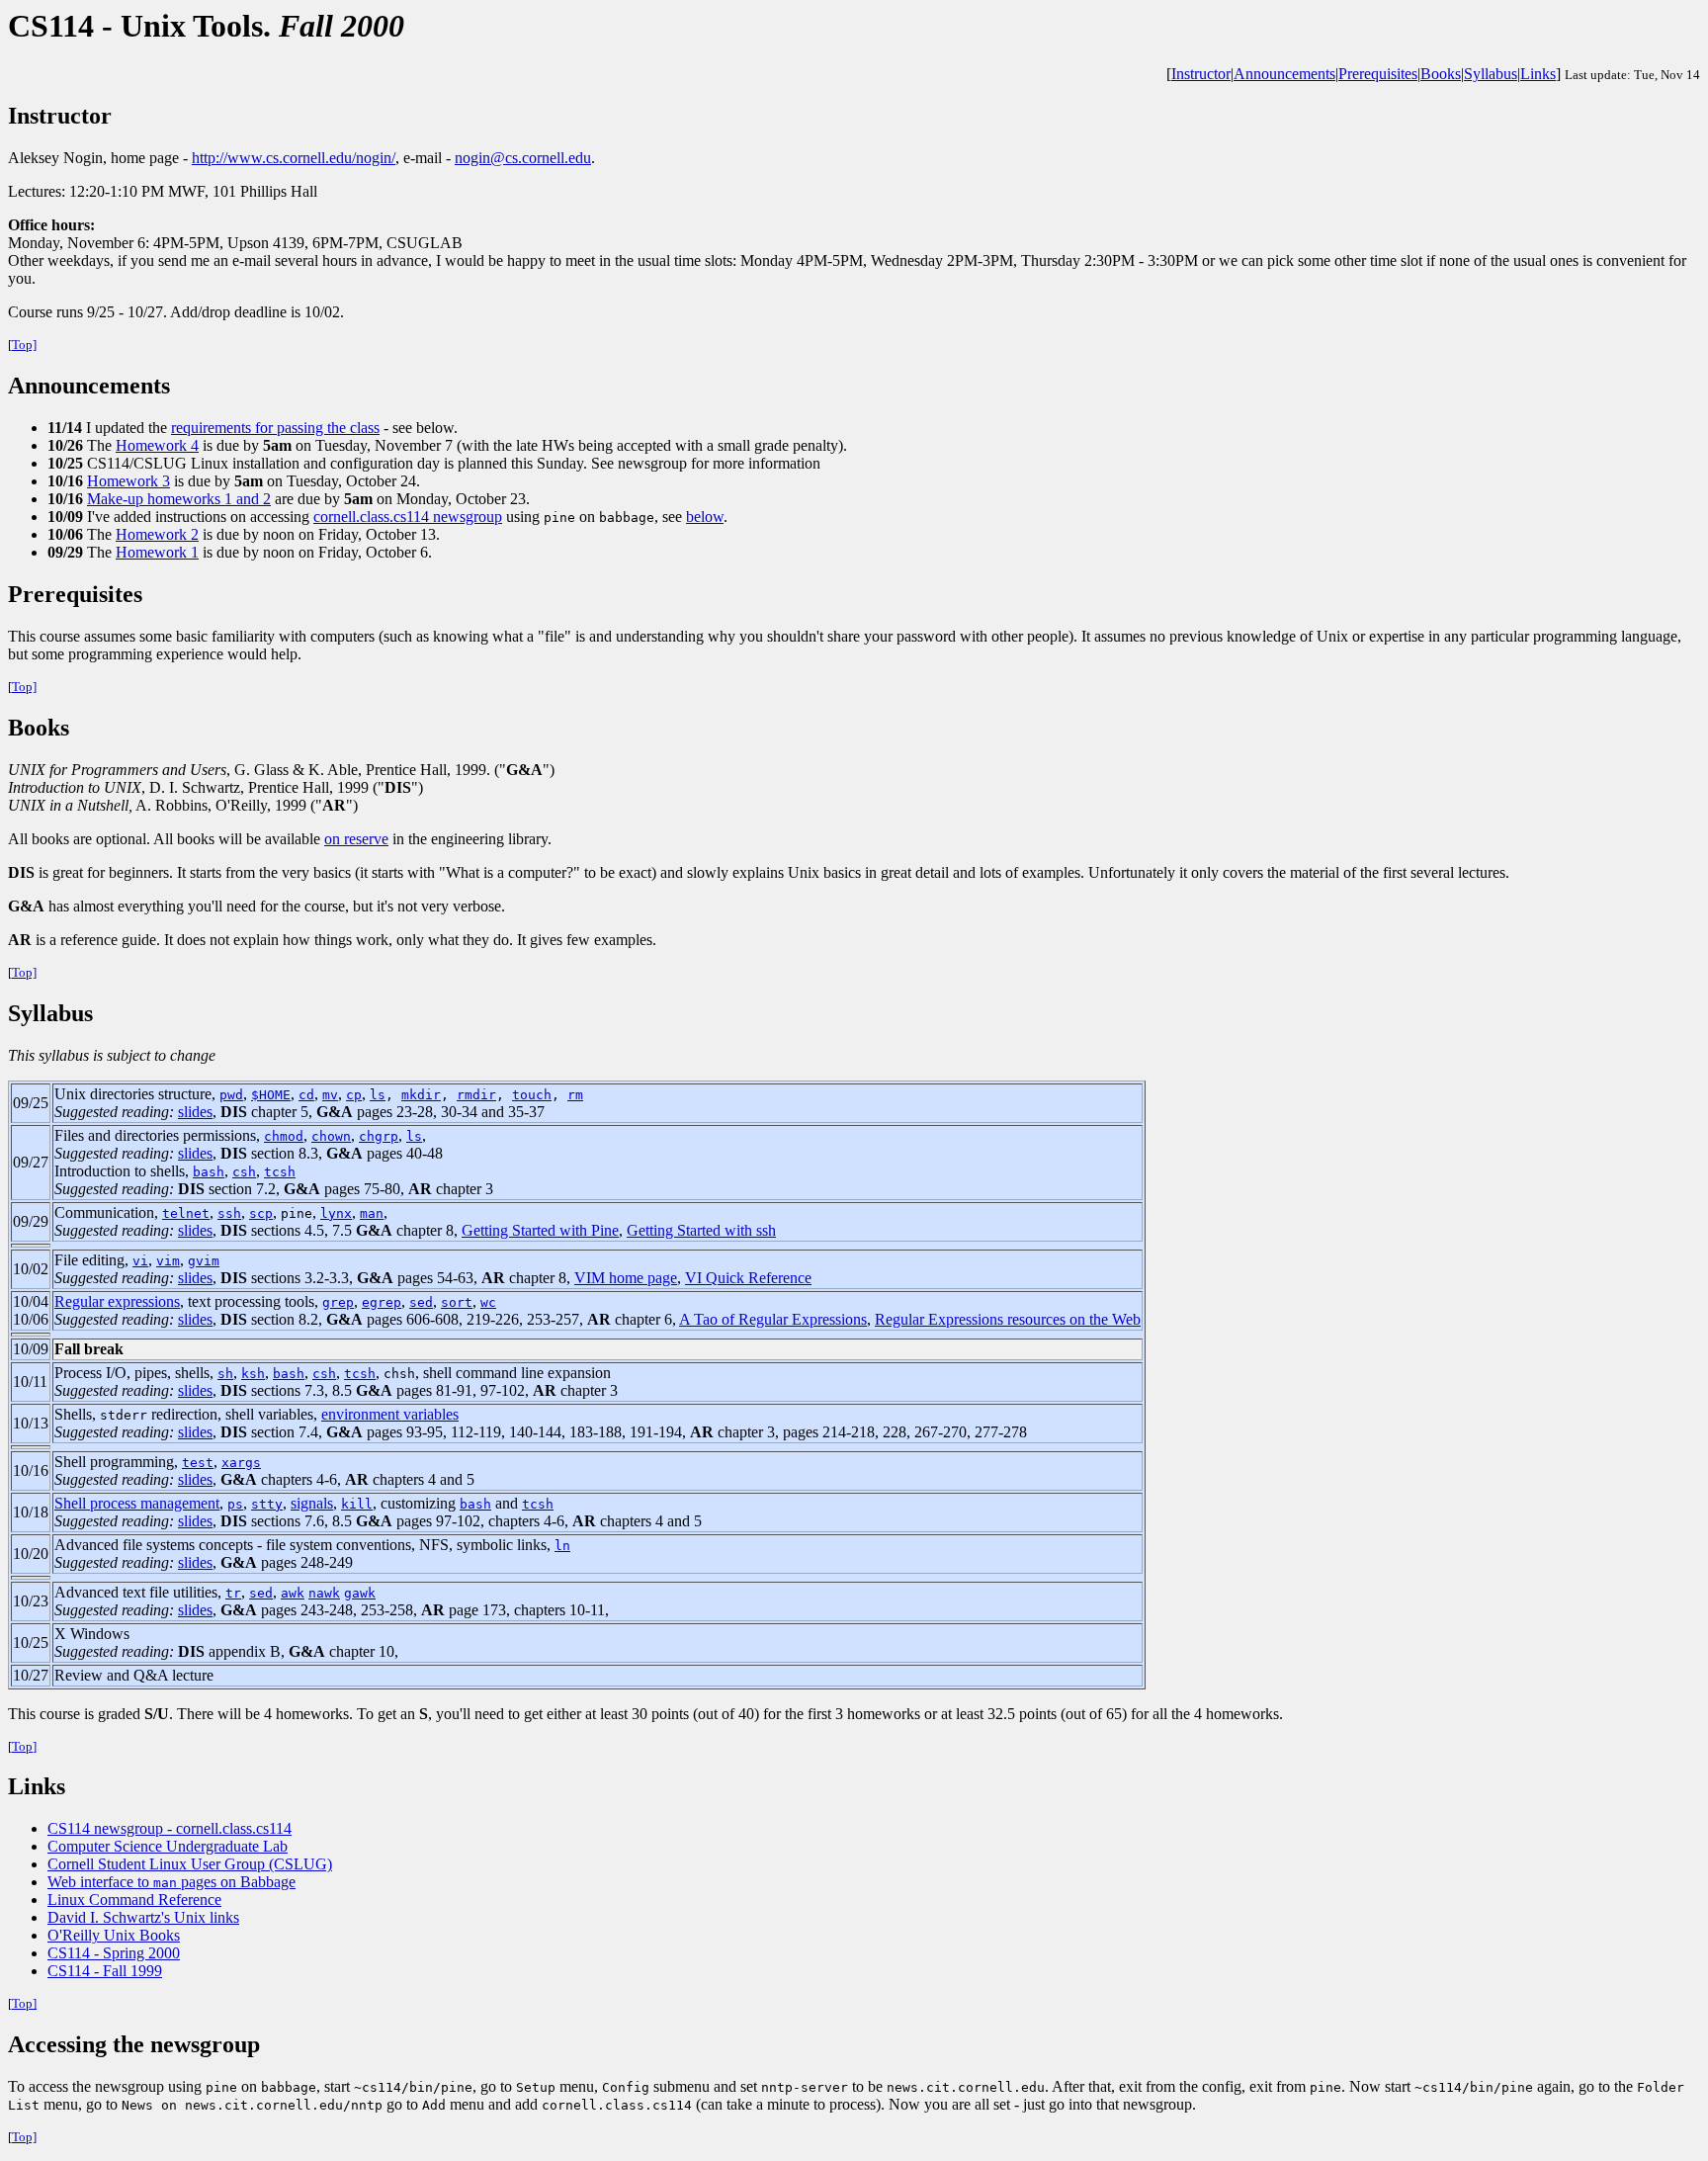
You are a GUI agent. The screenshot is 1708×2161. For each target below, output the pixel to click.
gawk (360, 1593)
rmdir (476, 1095)
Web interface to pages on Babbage (171, 1882)
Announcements (1284, 74)
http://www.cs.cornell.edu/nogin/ (294, 158)
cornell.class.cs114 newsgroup (408, 517)
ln (562, 1546)
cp (354, 1095)
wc (488, 1302)
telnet (186, 1213)
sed (421, 1302)
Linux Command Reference (134, 1900)
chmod (284, 1136)
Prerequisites (1378, 74)
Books (1441, 74)
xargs (241, 1463)
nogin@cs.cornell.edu (523, 158)
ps (235, 1504)
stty (267, 1504)
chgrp (379, 1136)
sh (225, 1374)
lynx (336, 1213)
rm (575, 1095)
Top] (24, 345)
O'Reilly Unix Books (114, 1935)
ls (378, 1095)
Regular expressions (117, 1301)
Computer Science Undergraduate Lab (168, 1846)
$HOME (271, 1095)
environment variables (390, 1414)
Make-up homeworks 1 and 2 (179, 499)
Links (1538, 74)
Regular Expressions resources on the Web (1008, 1319)
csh (244, 1172)
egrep (382, 1302)
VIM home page (626, 1278)
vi (140, 1261)
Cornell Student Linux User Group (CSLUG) (190, 1864)
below (705, 517)
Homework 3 (128, 481)
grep (338, 1302)
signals (312, 1503)
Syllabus (1491, 74)
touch (532, 1095)
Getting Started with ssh (701, 1230)
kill (357, 1504)
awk (293, 1593)
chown (331, 1136)
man (372, 1213)
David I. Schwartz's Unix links (143, 1917)
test (198, 1463)
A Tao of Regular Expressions (773, 1319)
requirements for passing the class (275, 428)
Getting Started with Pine (540, 1230)
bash (209, 1172)
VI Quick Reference (748, 1278)
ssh (229, 1213)
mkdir (421, 1095)
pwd (231, 1095)
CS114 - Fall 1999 (105, 1971)
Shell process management (137, 1503)
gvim (204, 1261)
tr (233, 1593)
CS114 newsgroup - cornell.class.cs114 (170, 1828)
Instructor (1201, 74)
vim (168, 1261)
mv (330, 1095)
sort (457, 1302)
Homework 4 (157, 445)
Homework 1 (157, 552)
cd (306, 1095)
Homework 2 (157, 534)
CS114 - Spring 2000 (114, 1953)
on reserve (356, 839)
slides (195, 1112)
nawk (324, 1593)
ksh (253, 1374)
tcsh (280, 1172)
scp (261, 1213)
